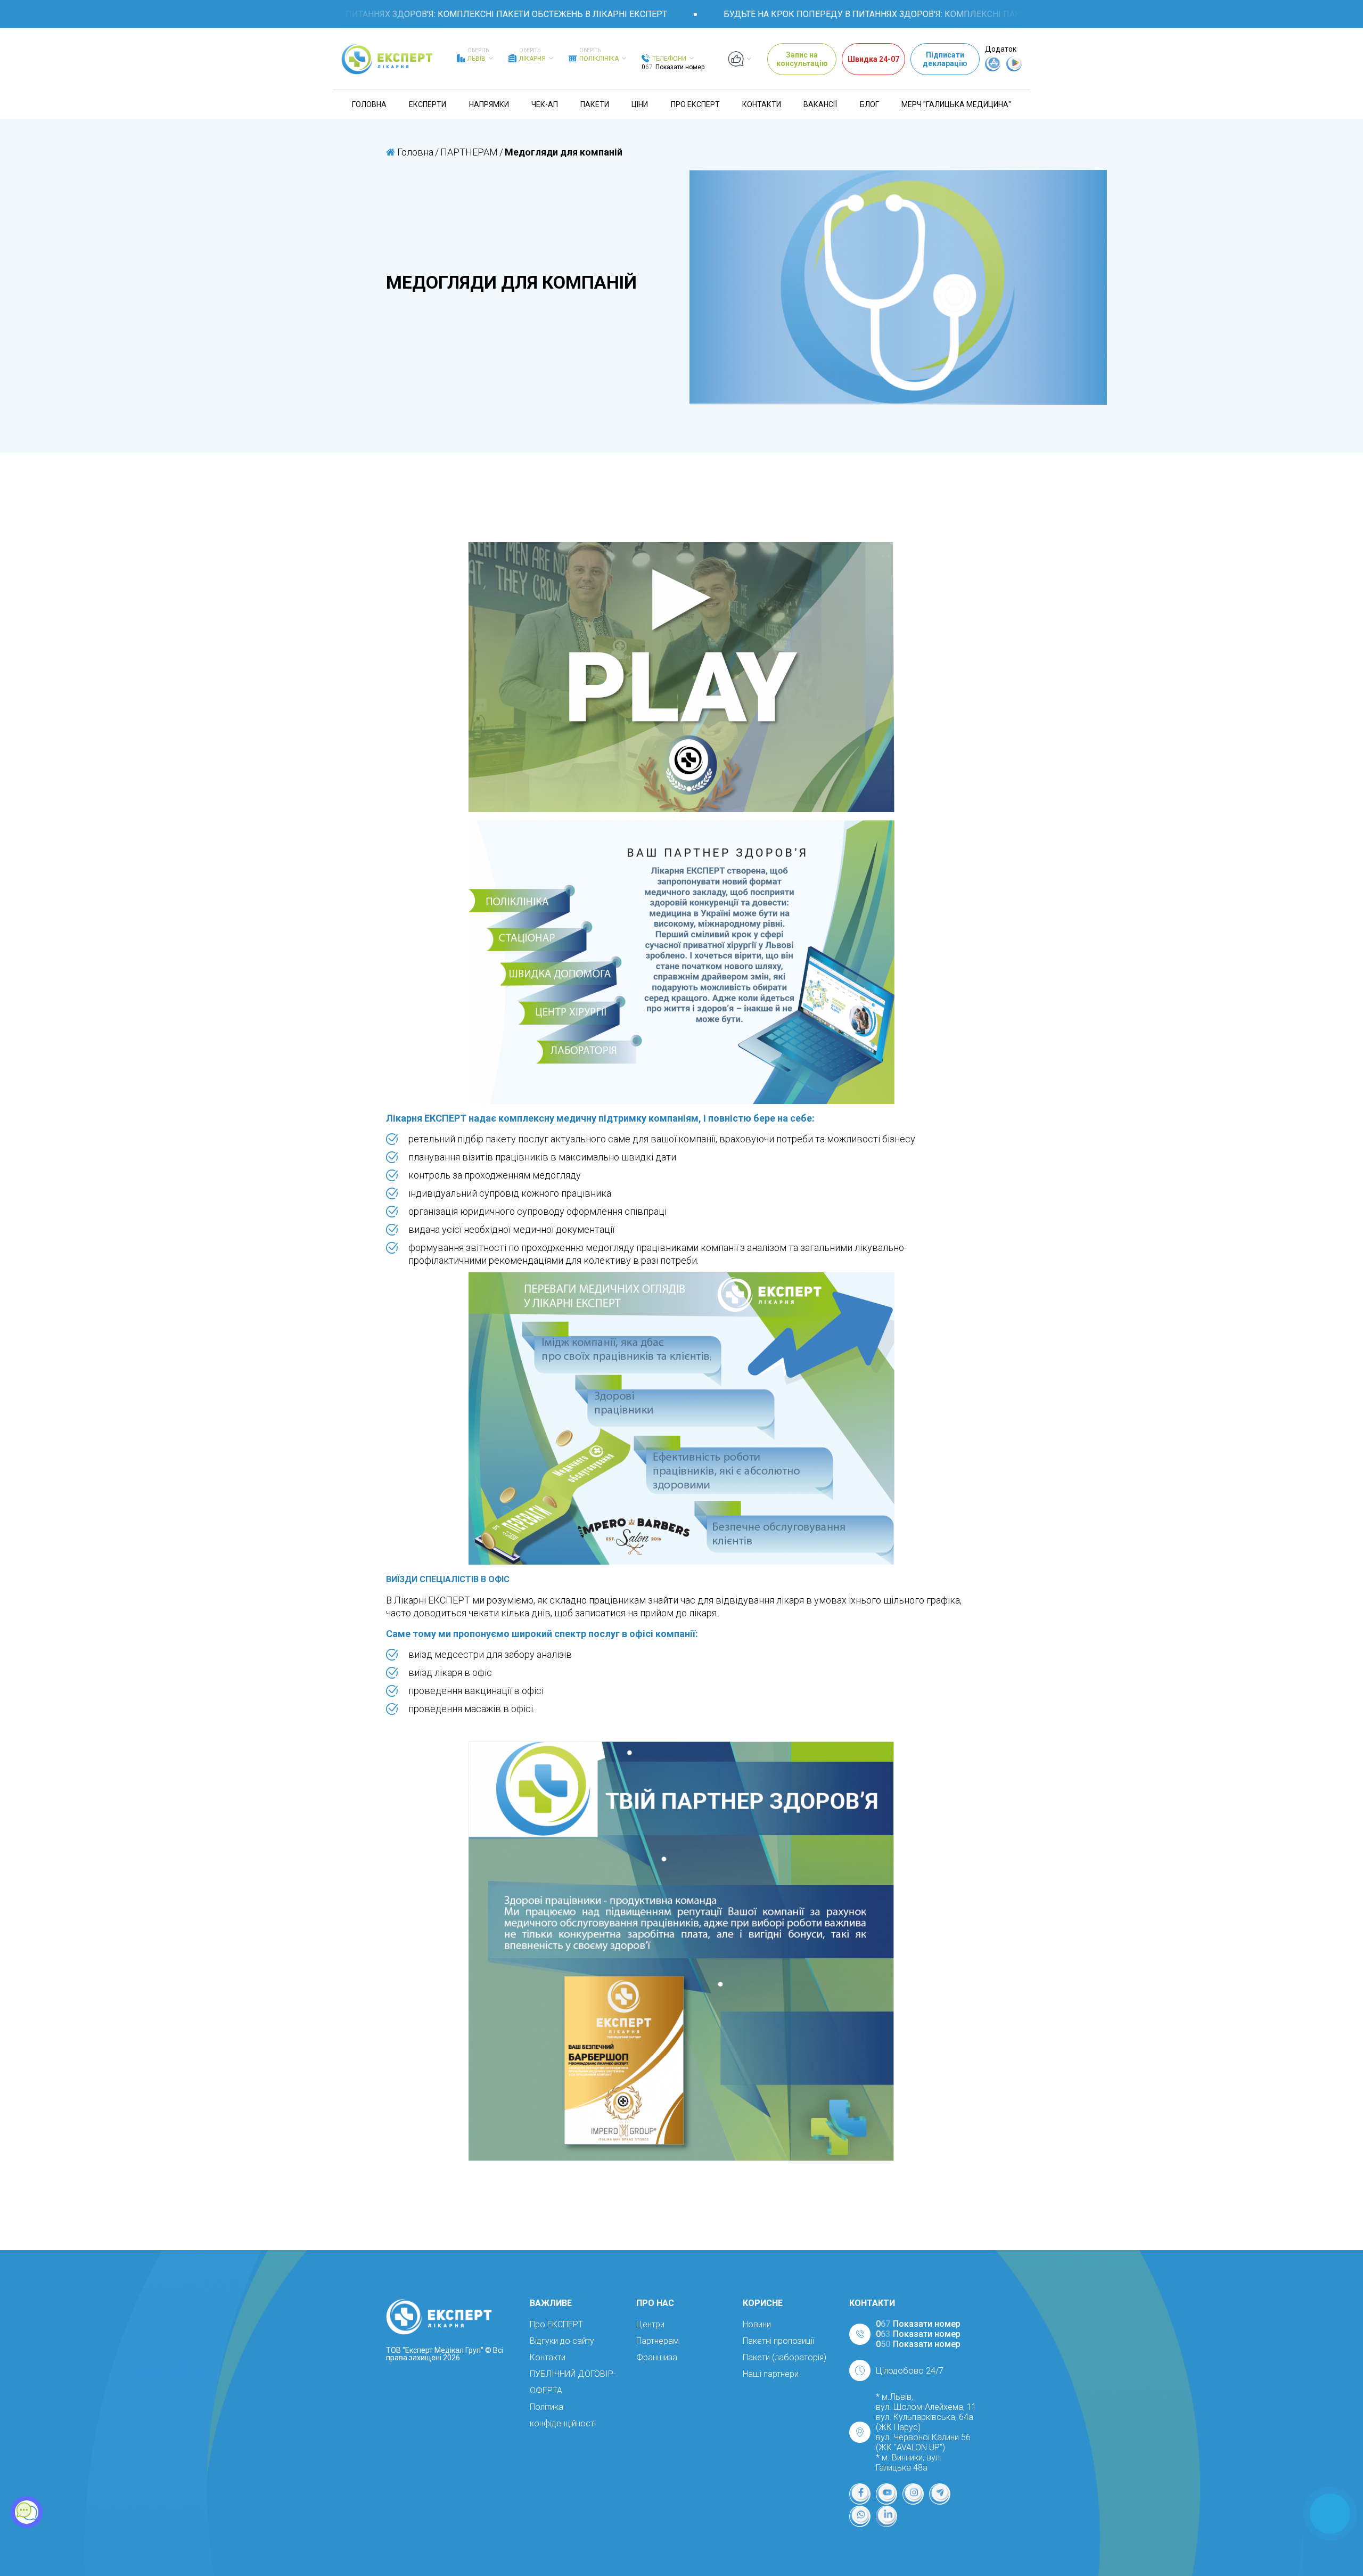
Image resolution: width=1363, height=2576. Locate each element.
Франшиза (657, 2357)
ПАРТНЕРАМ (469, 152)
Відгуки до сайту (562, 2341)
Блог (869, 104)
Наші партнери (771, 2374)
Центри (650, 2324)
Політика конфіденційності (563, 2415)
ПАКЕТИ (595, 104)
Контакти (762, 104)
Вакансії (820, 104)
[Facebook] (860, 2494)
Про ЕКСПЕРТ (695, 104)
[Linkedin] (886, 2516)
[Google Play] (1014, 69)
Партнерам (658, 2341)
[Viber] (860, 2516)
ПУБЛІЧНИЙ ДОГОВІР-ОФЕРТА (573, 2382)
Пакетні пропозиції (778, 2341)
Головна (369, 104)
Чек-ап (545, 104)
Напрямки (489, 104)
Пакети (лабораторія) (785, 2357)
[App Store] (993, 69)
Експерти (428, 104)
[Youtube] (886, 2494)
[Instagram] (913, 2494)
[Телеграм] (940, 2494)
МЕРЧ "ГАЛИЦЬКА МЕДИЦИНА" (956, 104)
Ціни (640, 104)
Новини (757, 2324)
